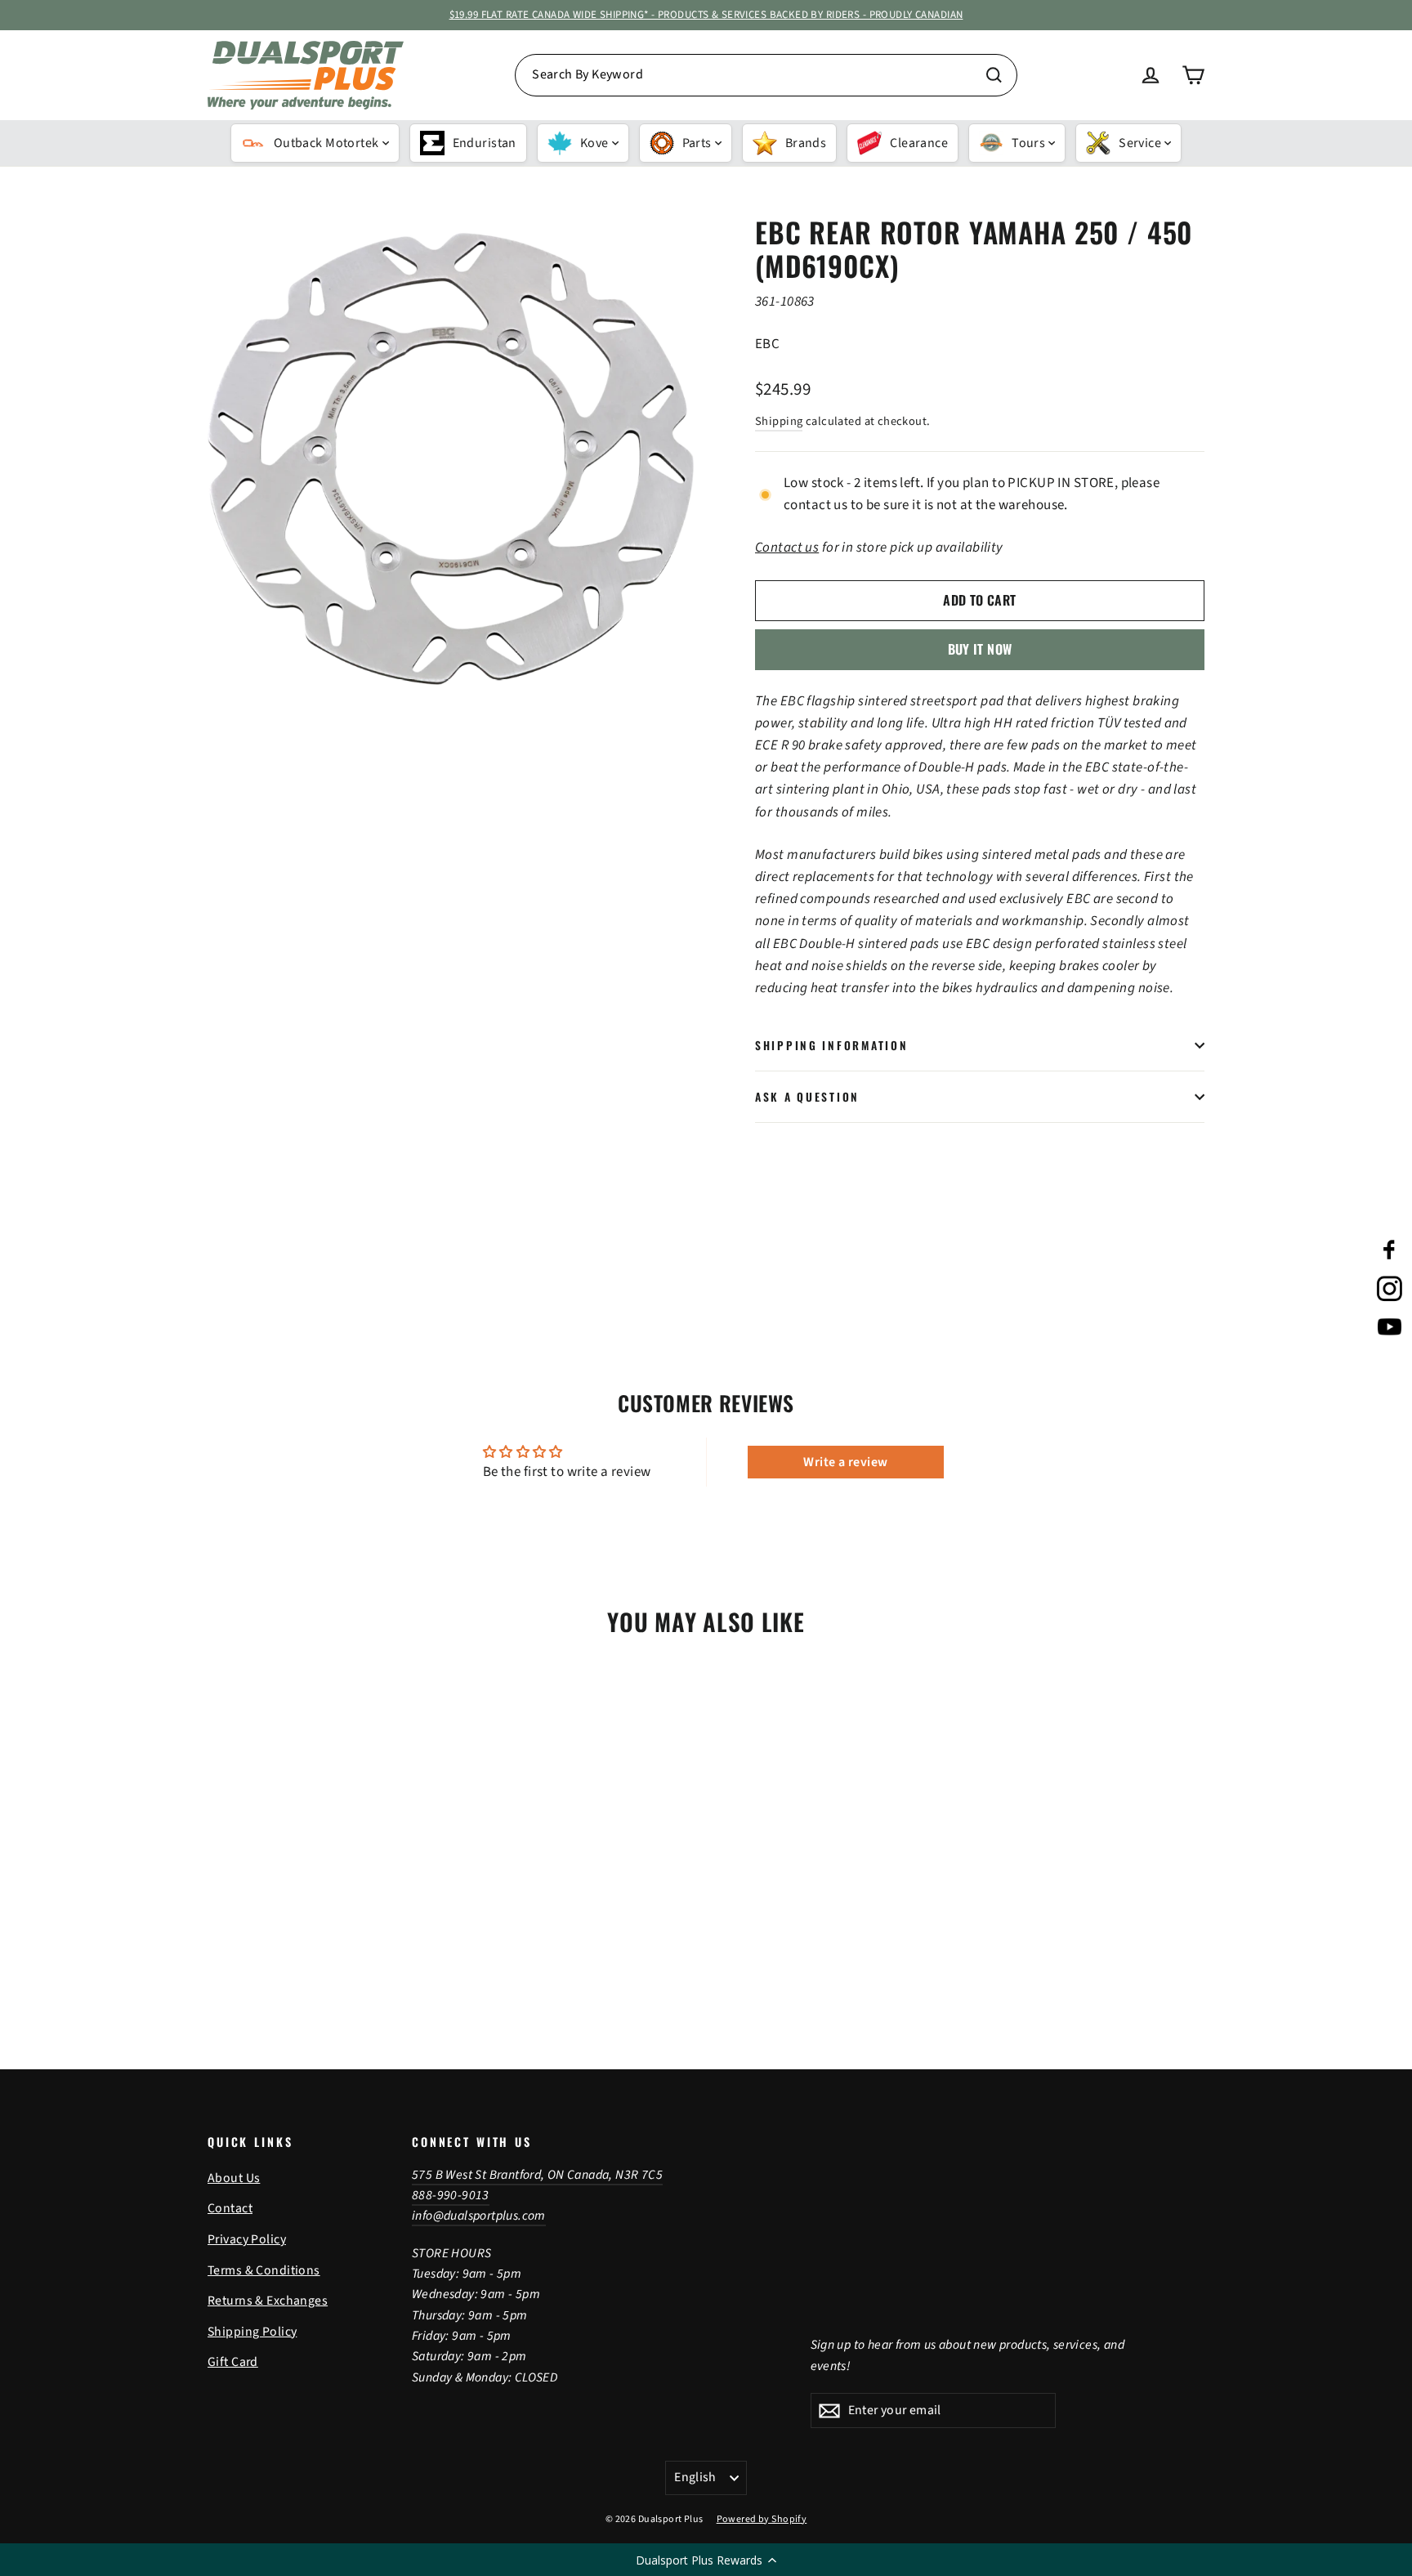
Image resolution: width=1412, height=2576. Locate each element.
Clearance (919, 143)
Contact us (787, 548)
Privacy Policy (247, 2239)
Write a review (845, 1462)
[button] (706, 2560)
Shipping (779, 421)
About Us (234, 2178)
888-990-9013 (451, 2195)
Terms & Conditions (264, 2270)
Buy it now (980, 649)
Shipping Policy (252, 2332)
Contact (230, 2208)
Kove (594, 143)
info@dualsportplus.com (479, 2216)
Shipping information (831, 1045)
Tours (1028, 143)
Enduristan (485, 143)
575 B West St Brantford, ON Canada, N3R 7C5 (537, 2175)
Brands (806, 143)
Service (1140, 143)
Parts (697, 143)
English (695, 2477)
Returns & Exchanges (268, 2301)
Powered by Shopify (762, 2519)
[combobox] (766, 75)
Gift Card (233, 2362)
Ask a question (807, 1097)
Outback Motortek (326, 143)
